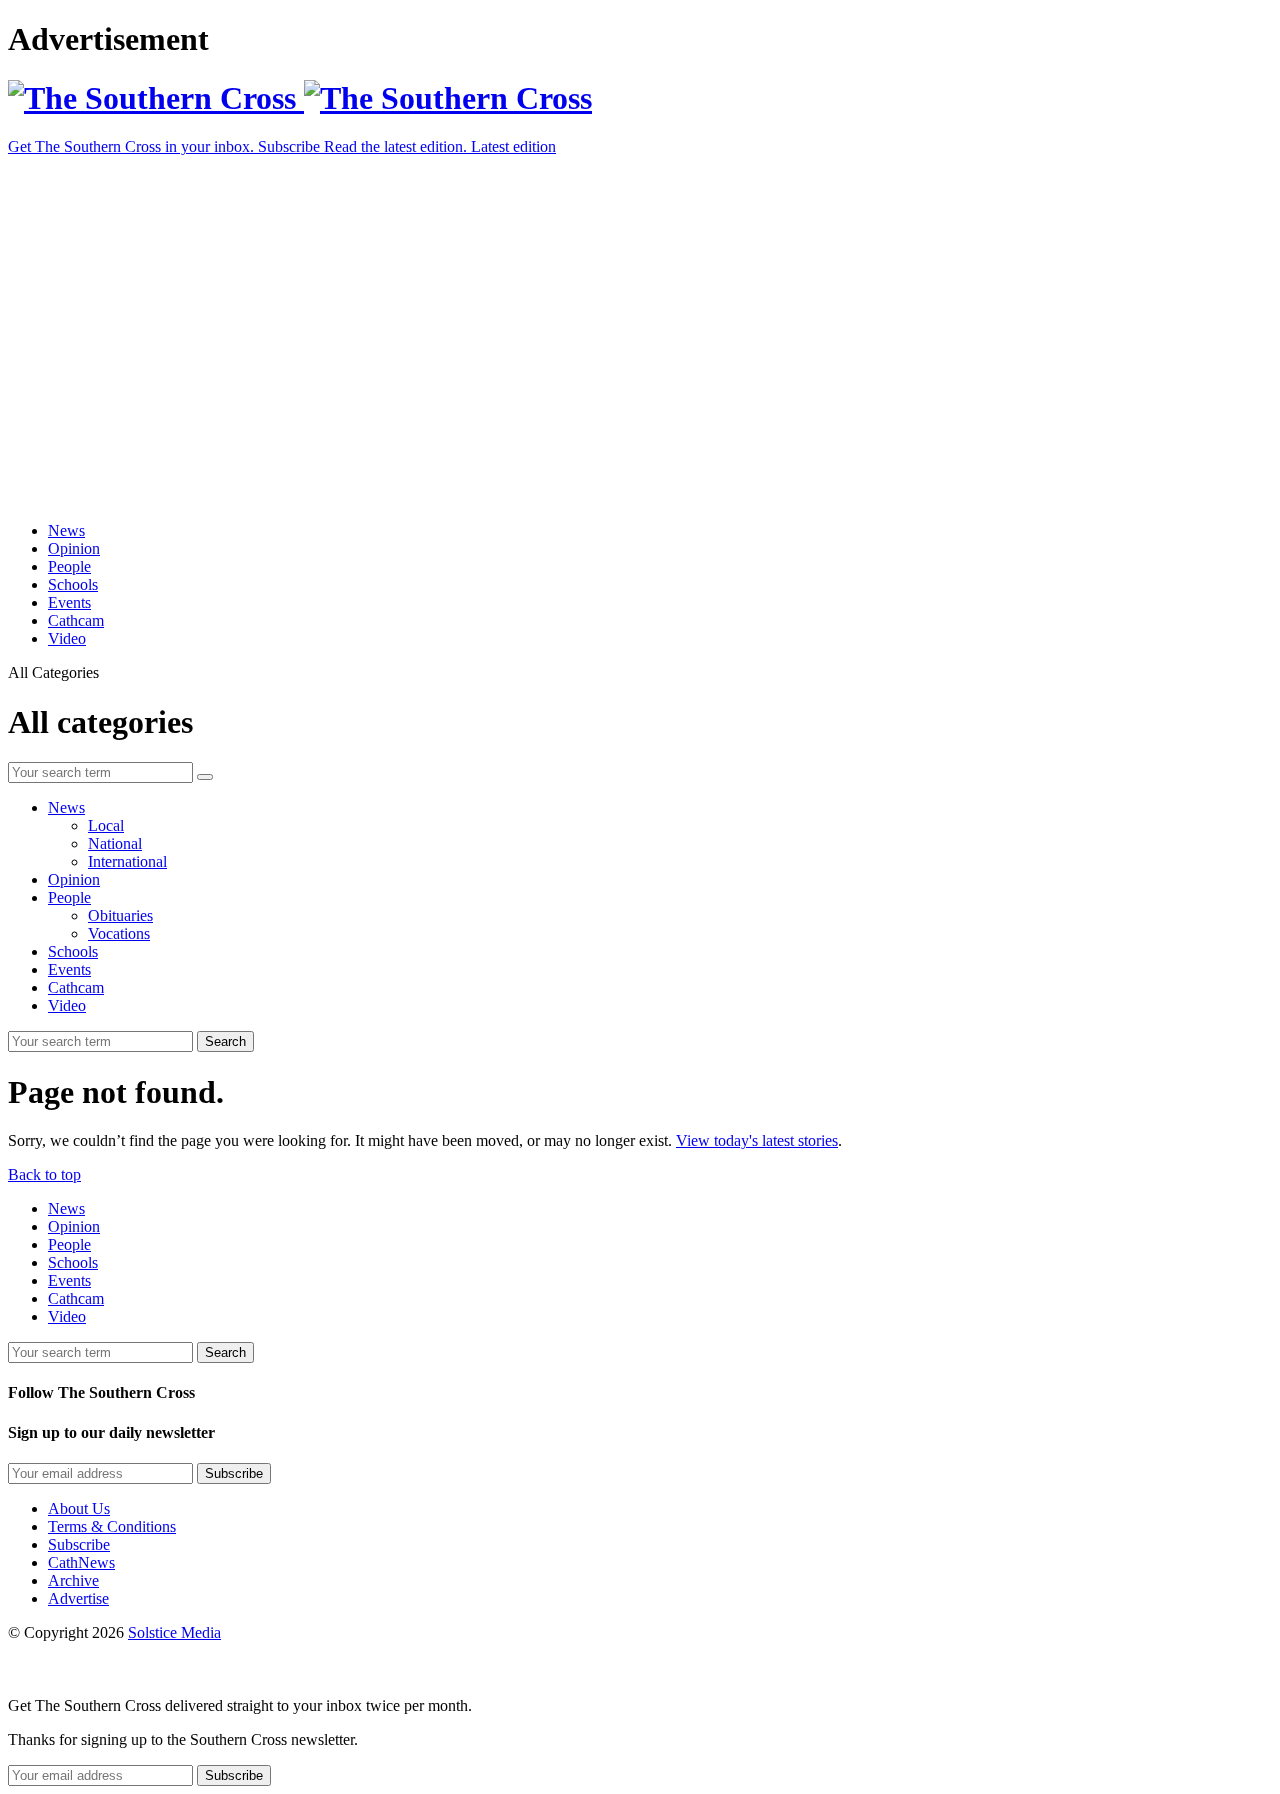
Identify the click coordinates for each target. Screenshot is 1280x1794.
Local (106, 825)
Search (225, 1041)
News (66, 530)
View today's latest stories (757, 1140)
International (127, 861)
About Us (79, 1508)
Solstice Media (174, 1632)
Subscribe (79, 1544)
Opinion (74, 548)
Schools (73, 584)
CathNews (81, 1562)
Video (67, 638)
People (69, 566)
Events (69, 602)
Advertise (78, 1598)
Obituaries (120, 915)
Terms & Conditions (112, 1526)
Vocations (119, 933)
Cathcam (76, 620)
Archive (73, 1580)
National (115, 843)
